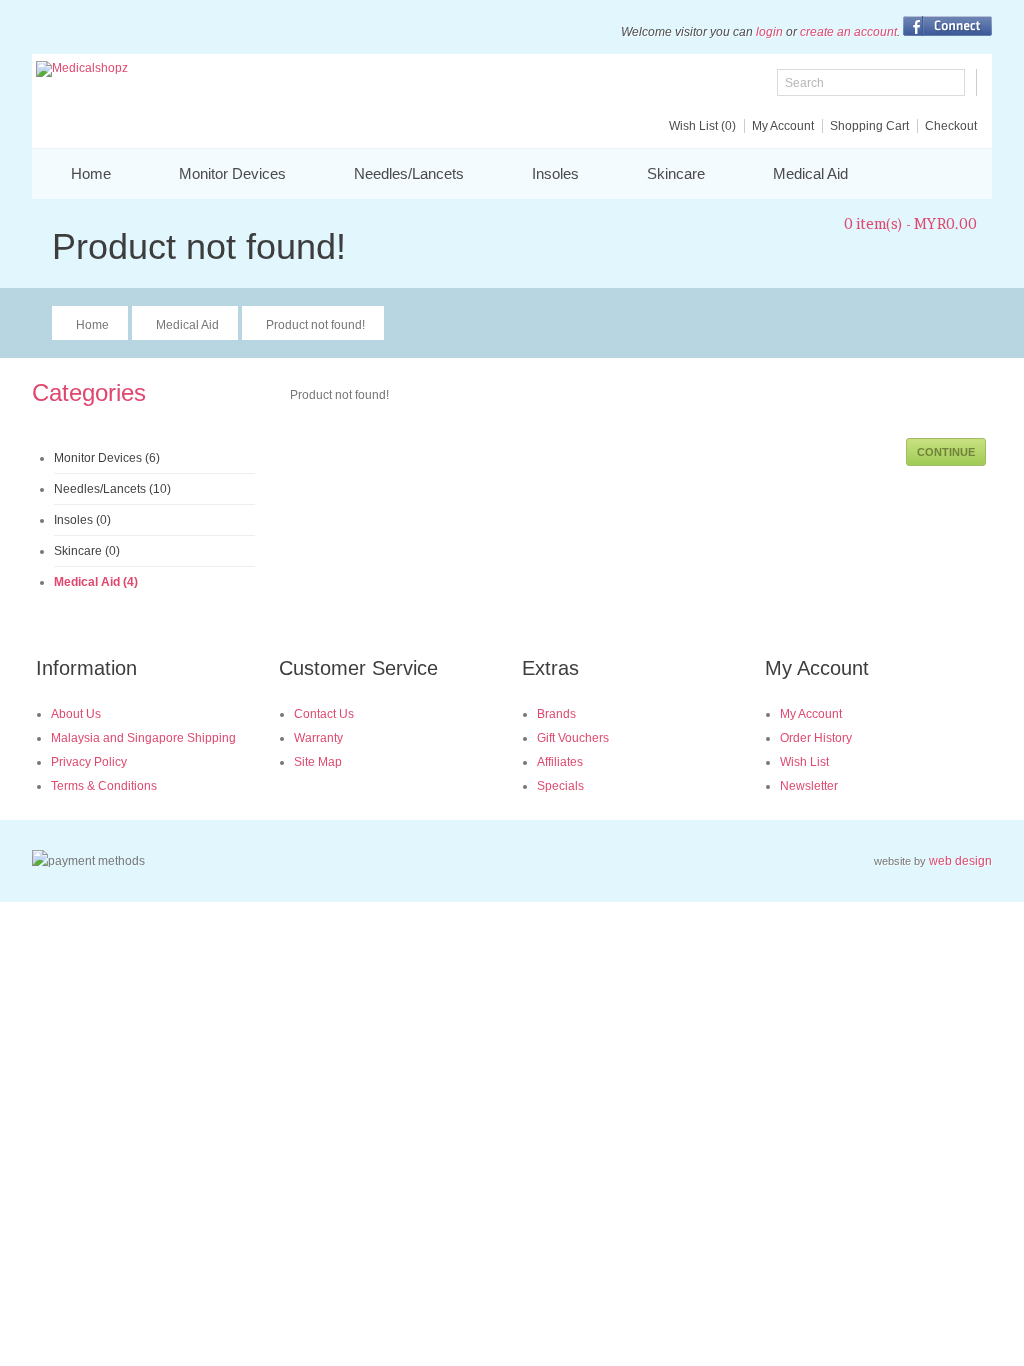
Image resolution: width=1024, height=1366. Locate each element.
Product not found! (315, 325)
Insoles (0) (82, 520)
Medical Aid (810, 173)
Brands (556, 714)
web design (960, 861)
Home (91, 173)
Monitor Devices (232, 173)
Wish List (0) (702, 126)
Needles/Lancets (409, 173)
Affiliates (560, 762)
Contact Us (324, 714)
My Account (783, 126)
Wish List (804, 762)
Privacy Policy (89, 762)
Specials (560, 786)
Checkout (951, 126)
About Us (76, 714)
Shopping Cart (869, 126)
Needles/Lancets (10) (112, 489)
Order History (816, 738)
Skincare (676, 173)
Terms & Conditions (104, 786)
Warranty (318, 738)
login (769, 32)
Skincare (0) (87, 551)
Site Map (318, 762)
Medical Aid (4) (96, 582)
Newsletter (809, 786)
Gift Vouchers (573, 738)
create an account (848, 32)
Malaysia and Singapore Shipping (143, 738)
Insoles (555, 173)
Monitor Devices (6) (107, 458)
